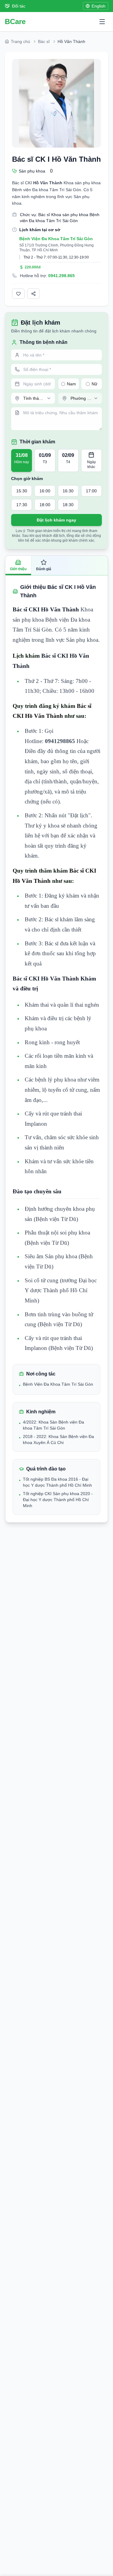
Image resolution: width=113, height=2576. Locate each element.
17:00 (91, 491)
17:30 (22, 505)
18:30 (68, 505)
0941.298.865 (61, 276)
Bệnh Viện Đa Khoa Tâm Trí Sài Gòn (56, 239)
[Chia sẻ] (33, 294)
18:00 (45, 505)
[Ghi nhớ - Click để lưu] (18, 294)
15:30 (22, 491)
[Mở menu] (102, 22)
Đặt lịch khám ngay (56, 520)
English (99, 6)
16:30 (68, 491)
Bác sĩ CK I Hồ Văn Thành (56, 159)
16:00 (45, 491)
